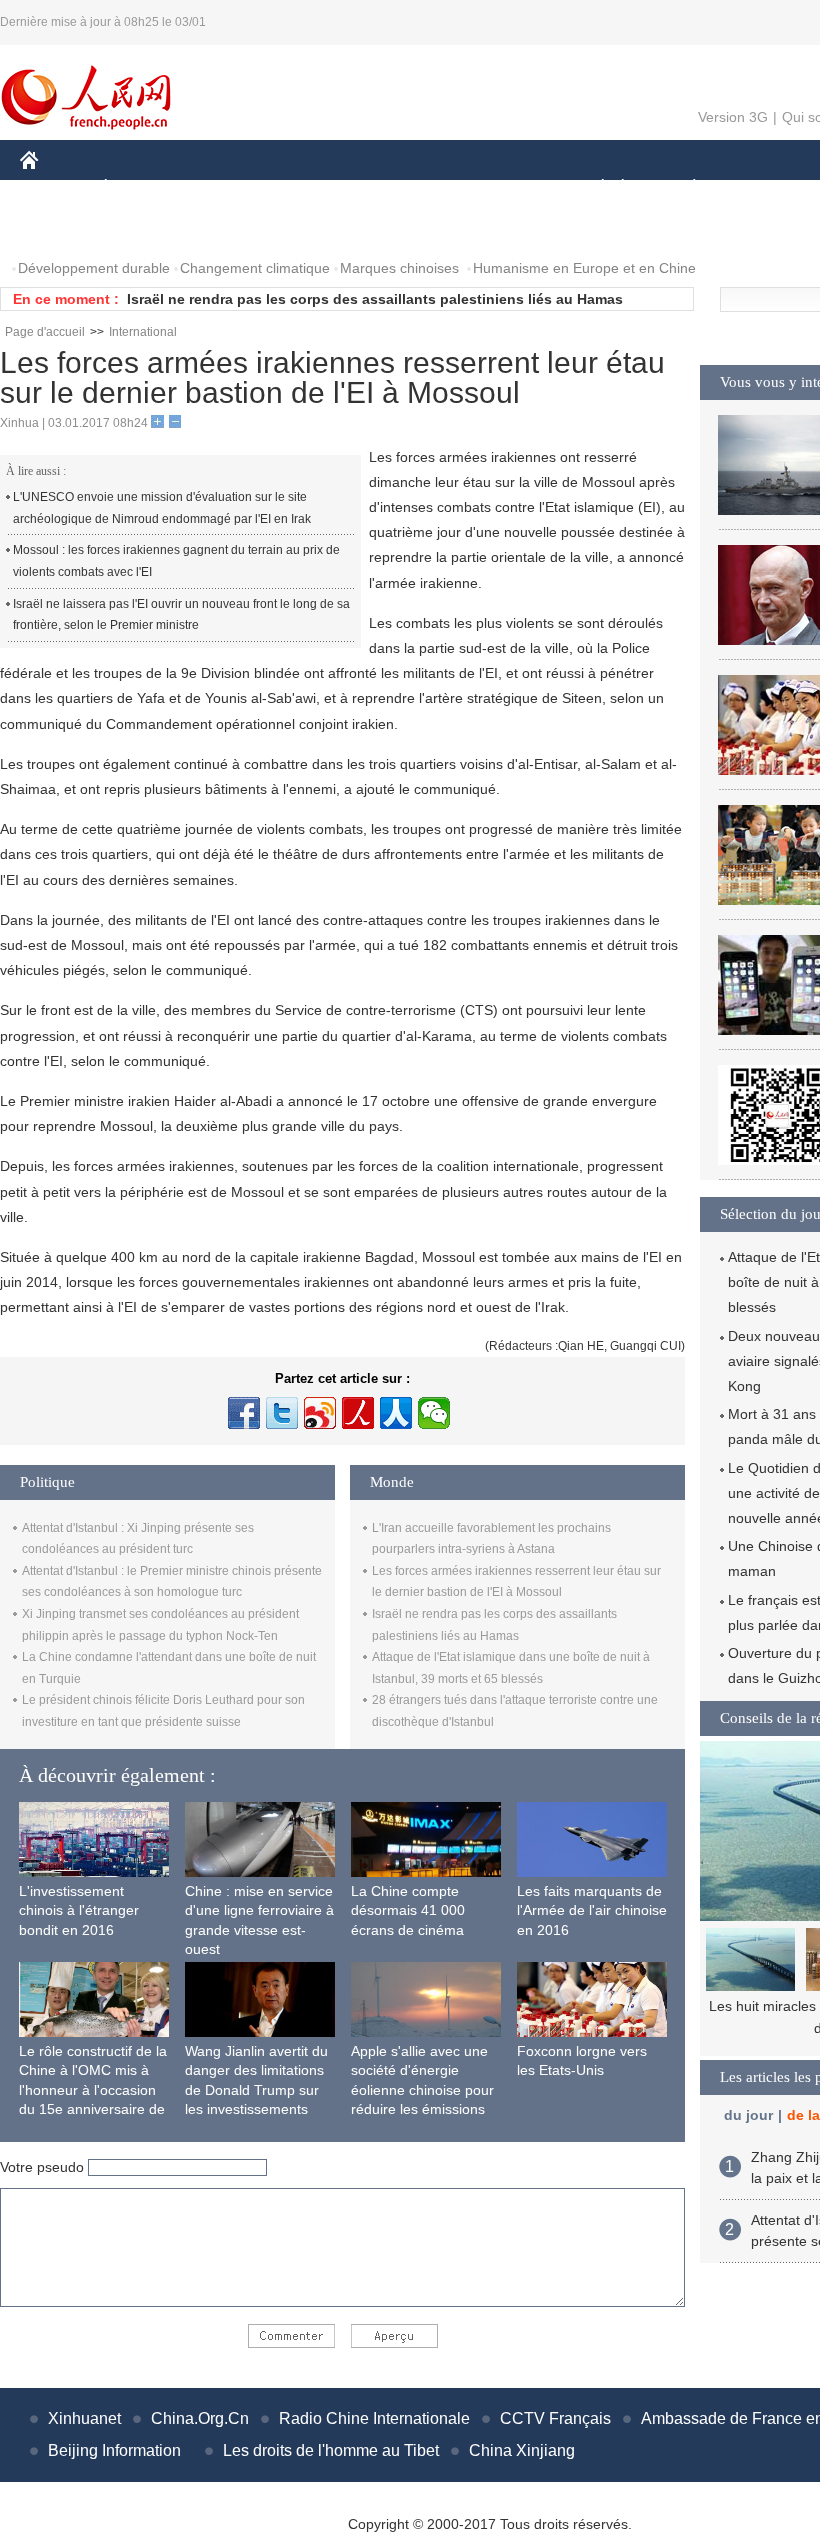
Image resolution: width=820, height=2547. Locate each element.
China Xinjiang (522, 2450)
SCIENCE (411, 188)
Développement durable (94, 268)
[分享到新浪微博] (320, 1413)
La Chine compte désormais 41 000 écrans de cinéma (408, 1910)
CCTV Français (555, 2418)
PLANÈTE (683, 188)
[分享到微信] (434, 1413)
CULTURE (502, 188)
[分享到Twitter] (282, 1413)
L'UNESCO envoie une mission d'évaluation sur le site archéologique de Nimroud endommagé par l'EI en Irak (162, 508)
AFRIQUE (321, 188)
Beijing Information (114, 2450)
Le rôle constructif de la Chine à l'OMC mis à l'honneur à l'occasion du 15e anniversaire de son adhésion (93, 2090)
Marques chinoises (399, 268)
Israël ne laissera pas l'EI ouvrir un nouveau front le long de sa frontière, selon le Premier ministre (181, 615)
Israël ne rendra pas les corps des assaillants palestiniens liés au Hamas (375, 299)
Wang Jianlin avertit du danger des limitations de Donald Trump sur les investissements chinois (256, 2090)
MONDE (236, 188)
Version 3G (733, 117)
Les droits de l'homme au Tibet (331, 2450)
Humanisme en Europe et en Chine (584, 268)
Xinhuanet (84, 2418)
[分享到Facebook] (244, 1413)
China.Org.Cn (200, 2418)
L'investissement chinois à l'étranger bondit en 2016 (79, 1910)
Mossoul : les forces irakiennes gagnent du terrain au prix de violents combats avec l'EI (176, 561)
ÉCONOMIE (143, 188)
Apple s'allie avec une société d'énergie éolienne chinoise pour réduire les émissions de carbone (422, 2090)
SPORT (765, 188)
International (143, 332)
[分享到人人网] (396, 1413)
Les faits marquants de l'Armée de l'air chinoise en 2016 (592, 1910)
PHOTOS (62, 228)
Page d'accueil (45, 332)
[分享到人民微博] (358, 1413)
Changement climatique (255, 268)
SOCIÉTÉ (593, 188)
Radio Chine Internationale (374, 2418)
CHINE (55, 188)
